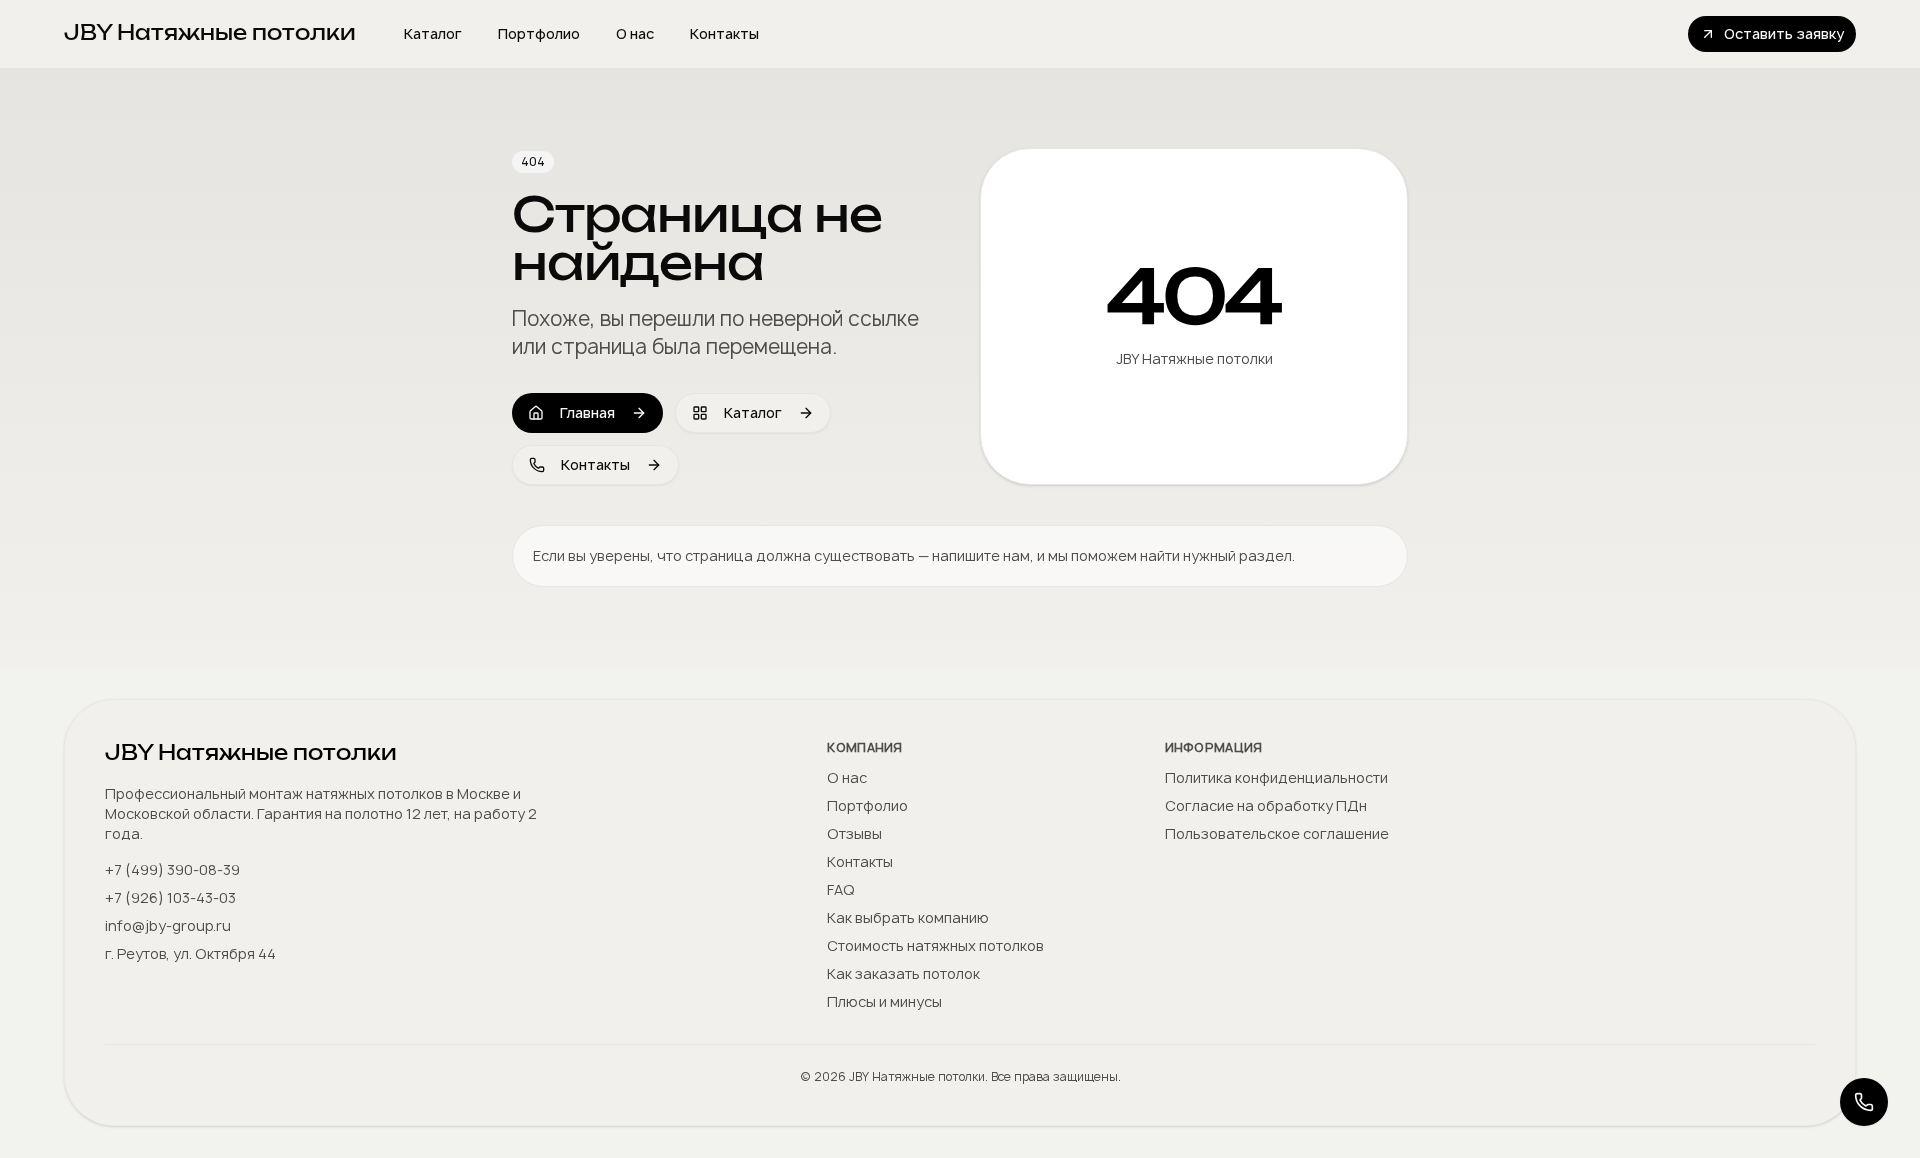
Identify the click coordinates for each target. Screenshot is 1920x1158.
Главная (587, 412)
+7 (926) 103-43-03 (170, 897)
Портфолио (539, 33)
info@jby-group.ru (168, 925)
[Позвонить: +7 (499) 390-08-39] (1864, 1102)
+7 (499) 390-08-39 (172, 869)
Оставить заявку (1784, 33)
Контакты (724, 33)
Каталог (433, 33)
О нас (635, 33)
